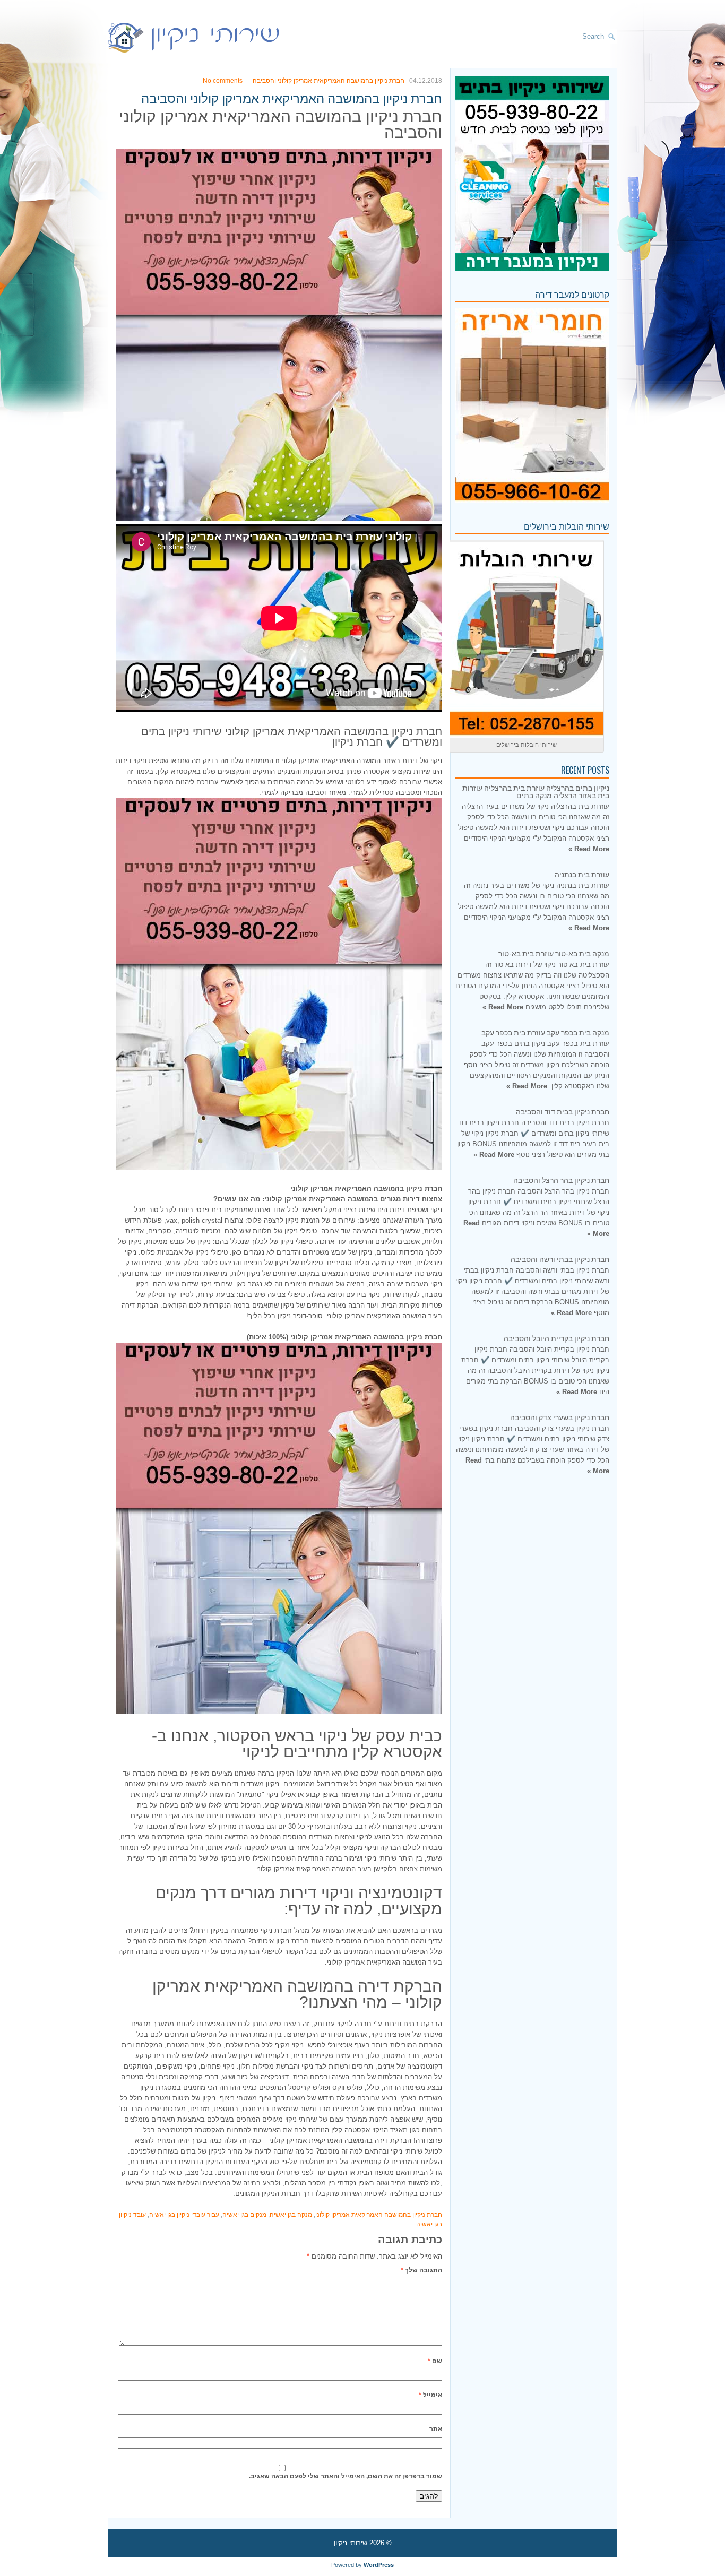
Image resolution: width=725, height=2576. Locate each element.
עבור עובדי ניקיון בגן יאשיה (184, 2215)
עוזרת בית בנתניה (582, 874)
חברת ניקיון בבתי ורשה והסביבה (560, 1259)
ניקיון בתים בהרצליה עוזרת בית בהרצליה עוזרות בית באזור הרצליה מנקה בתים (536, 791)
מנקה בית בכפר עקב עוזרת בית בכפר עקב (545, 1032)
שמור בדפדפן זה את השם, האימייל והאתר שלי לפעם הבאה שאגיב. (346, 2476)
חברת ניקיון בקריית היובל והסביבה (556, 1338)
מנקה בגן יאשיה (291, 2215)
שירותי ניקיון (351, 2543)
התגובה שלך (421, 2270)
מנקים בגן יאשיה (244, 2215)
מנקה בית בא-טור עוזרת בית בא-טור (554, 953)
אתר (436, 2429)
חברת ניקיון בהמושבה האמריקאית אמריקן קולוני (379, 2215)
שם (435, 2361)
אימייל (430, 2395)
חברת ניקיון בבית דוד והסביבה (563, 1111)
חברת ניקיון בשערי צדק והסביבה (560, 1417)
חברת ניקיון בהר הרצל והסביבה (561, 1179)
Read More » (589, 849)
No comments (223, 81)
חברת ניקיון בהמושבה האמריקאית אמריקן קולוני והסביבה (329, 81)
